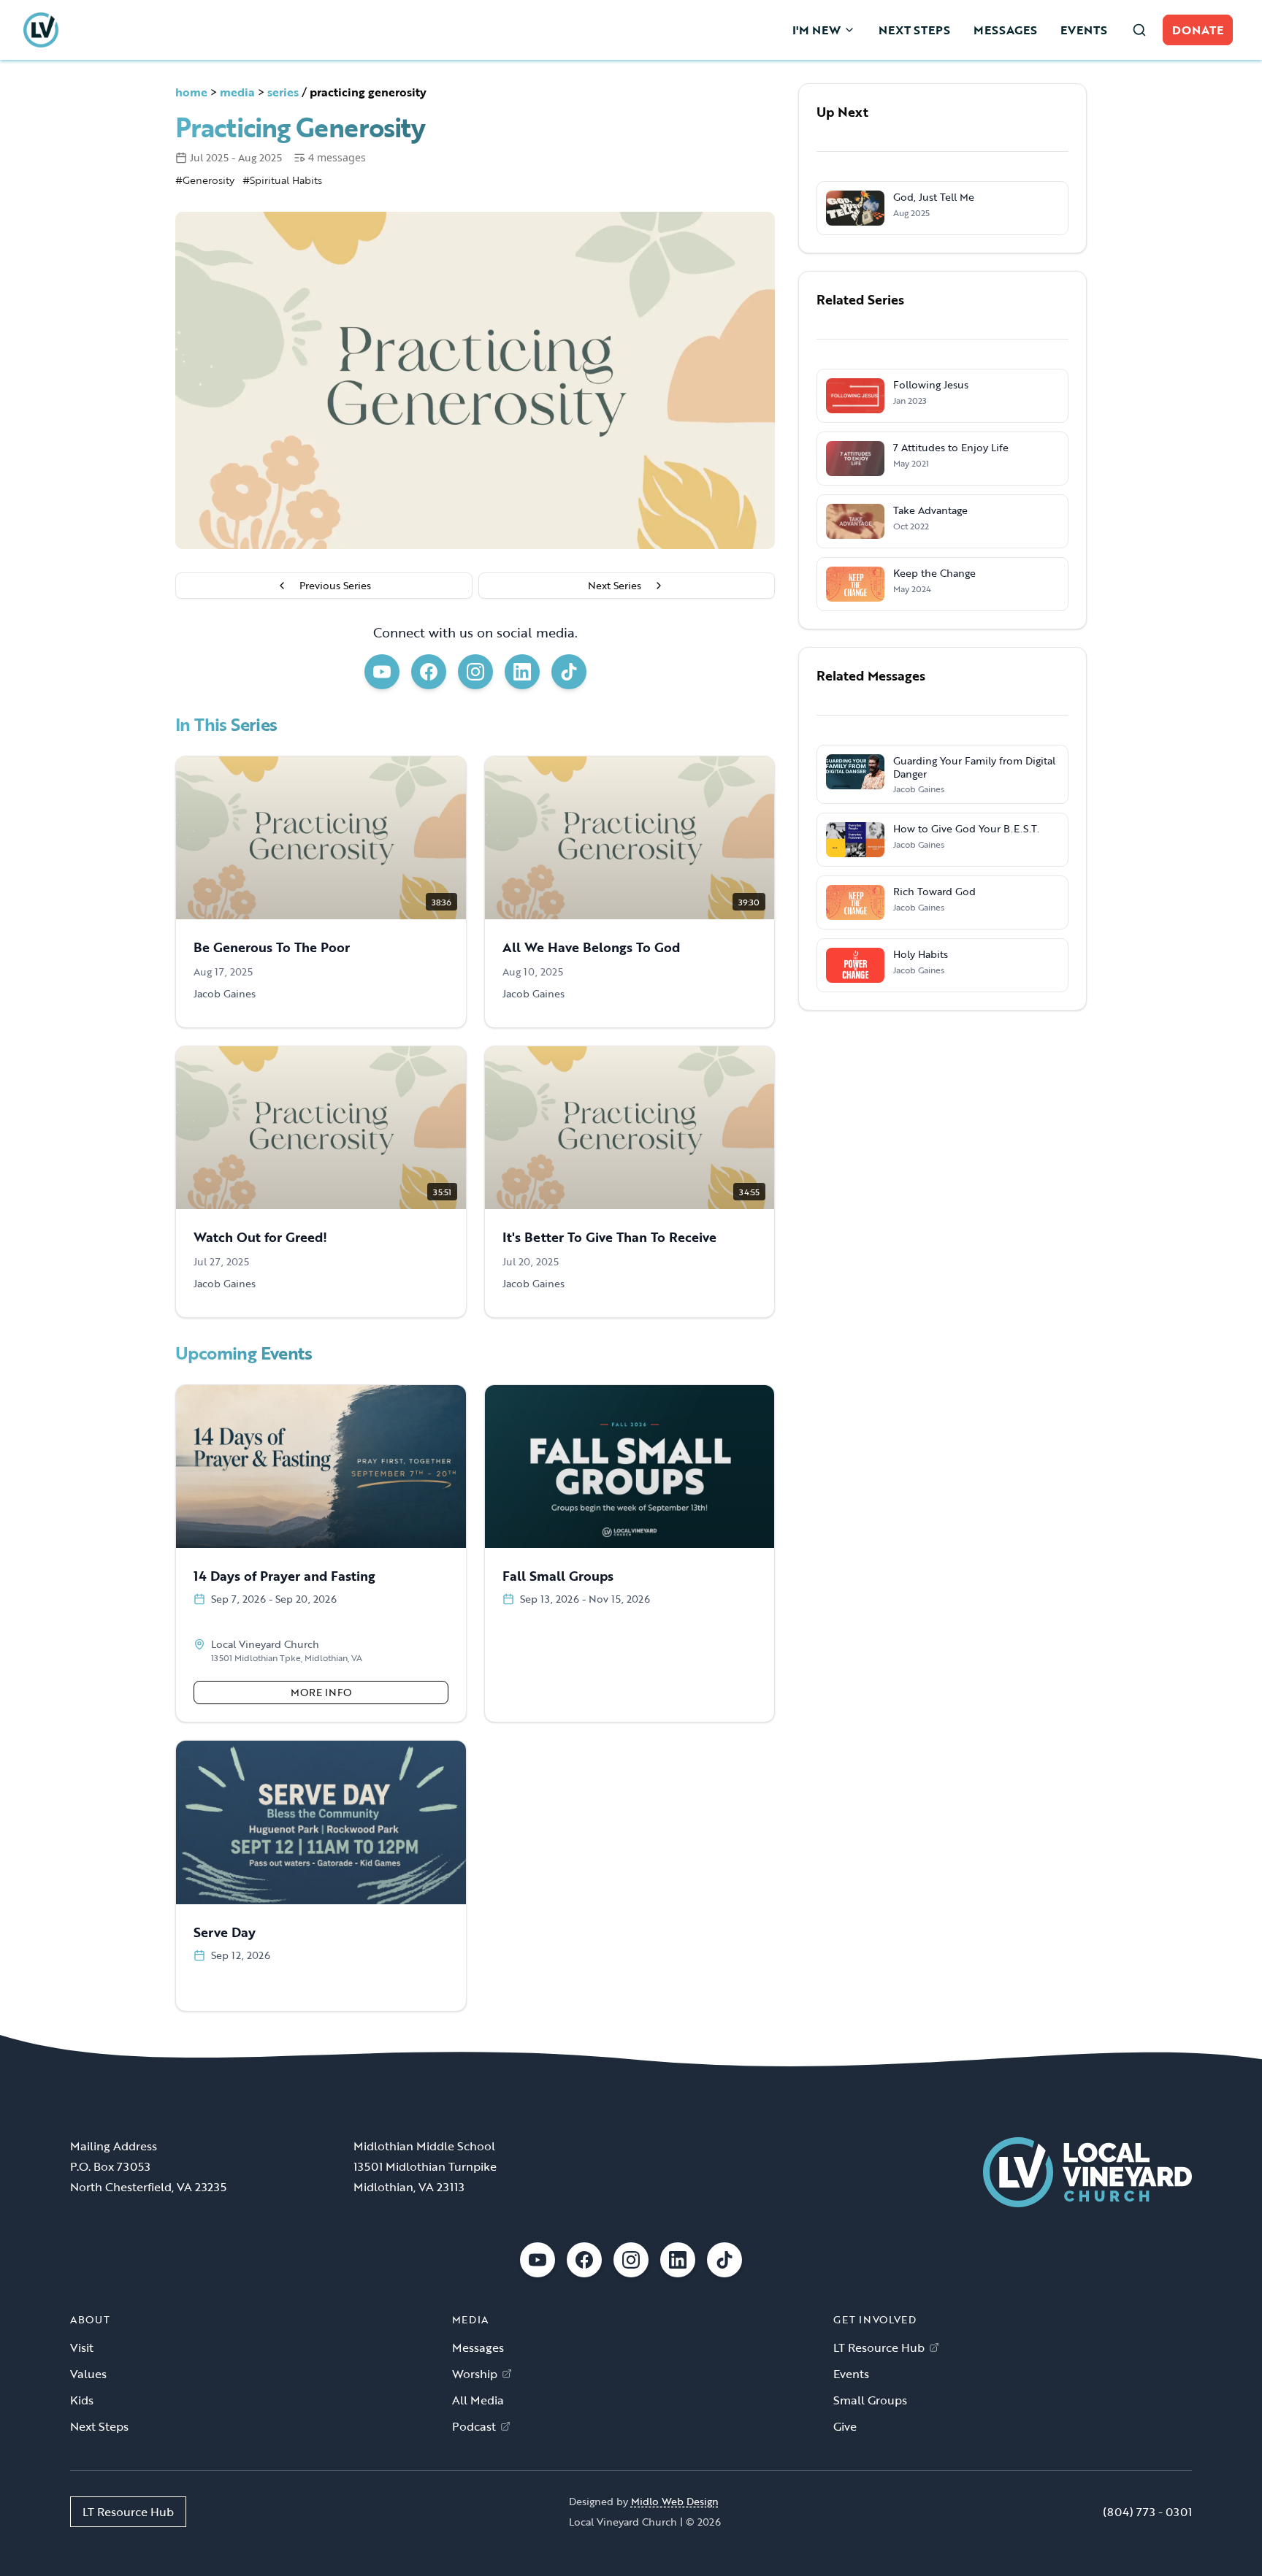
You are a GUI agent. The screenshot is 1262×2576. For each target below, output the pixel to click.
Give (845, 2426)
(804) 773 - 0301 (1147, 2512)
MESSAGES (1005, 30)
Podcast (474, 2426)
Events (851, 2374)
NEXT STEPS (914, 30)
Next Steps (99, 2426)
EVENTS (1084, 30)
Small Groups (870, 2400)
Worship (475, 2374)
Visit (82, 2347)
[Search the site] (1139, 30)
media (237, 92)
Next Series (615, 585)
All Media (478, 2400)
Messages (478, 2347)
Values (88, 2374)
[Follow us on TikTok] (569, 672)
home (191, 92)
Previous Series (335, 585)
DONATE (1198, 30)
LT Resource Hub (879, 2347)
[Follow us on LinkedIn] (522, 672)
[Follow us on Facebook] (429, 672)
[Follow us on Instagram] (475, 672)
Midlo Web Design (675, 2501)
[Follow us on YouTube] (382, 672)
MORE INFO (321, 1692)
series (283, 92)
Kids (82, 2400)
